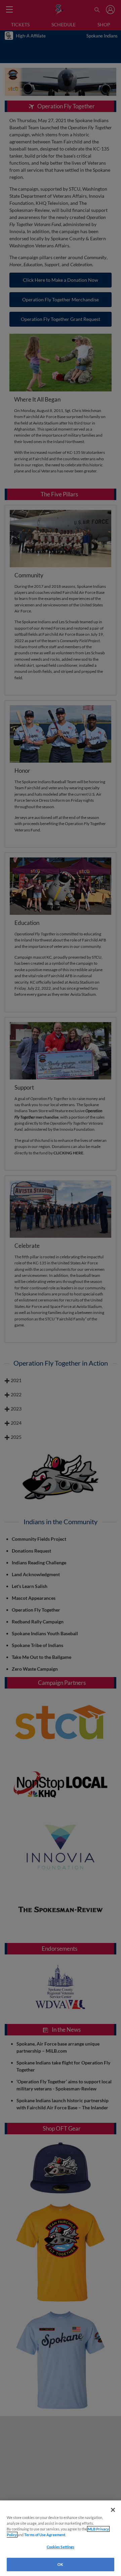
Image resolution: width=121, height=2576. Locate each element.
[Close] (113, 2510)
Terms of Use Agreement (45, 2535)
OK (60, 2564)
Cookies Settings (61, 2547)
